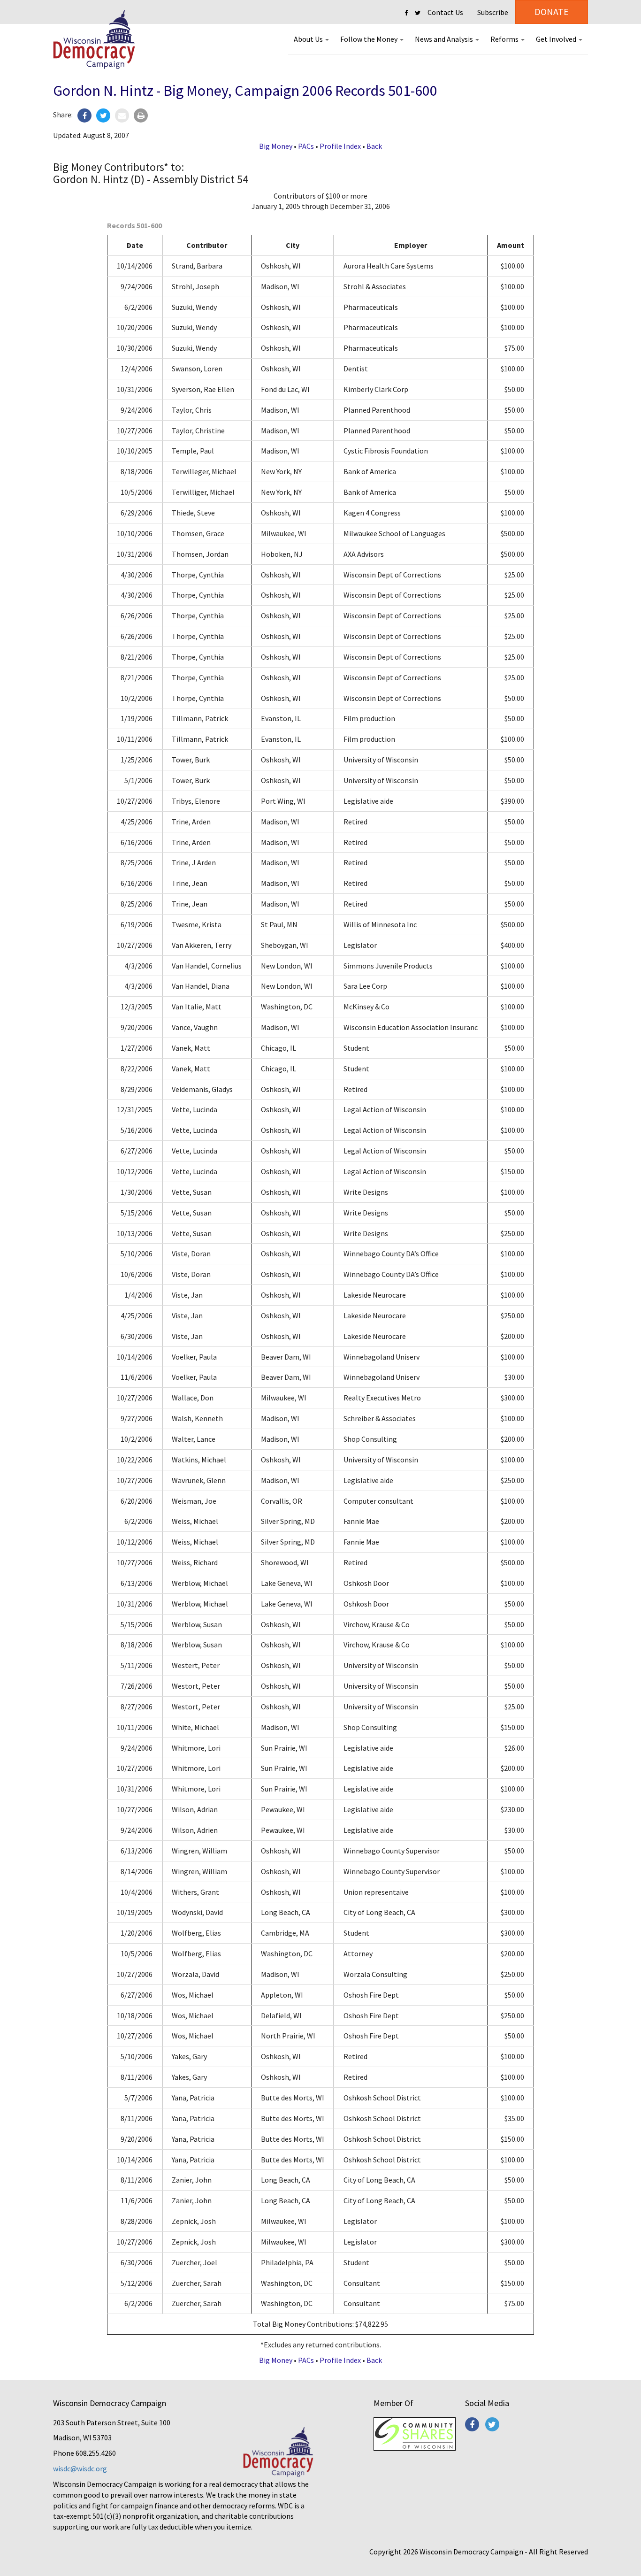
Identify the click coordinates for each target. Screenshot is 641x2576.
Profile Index (340, 146)
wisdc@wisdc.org (80, 2468)
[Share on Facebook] (84, 115)
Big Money (276, 146)
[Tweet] (103, 115)
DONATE (552, 12)
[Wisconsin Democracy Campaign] (94, 40)
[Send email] (122, 115)
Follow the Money (370, 39)
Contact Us (445, 12)
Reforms (505, 39)
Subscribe (493, 12)
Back (374, 146)
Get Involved (557, 39)
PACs (306, 146)
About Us (309, 39)
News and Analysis (445, 39)
